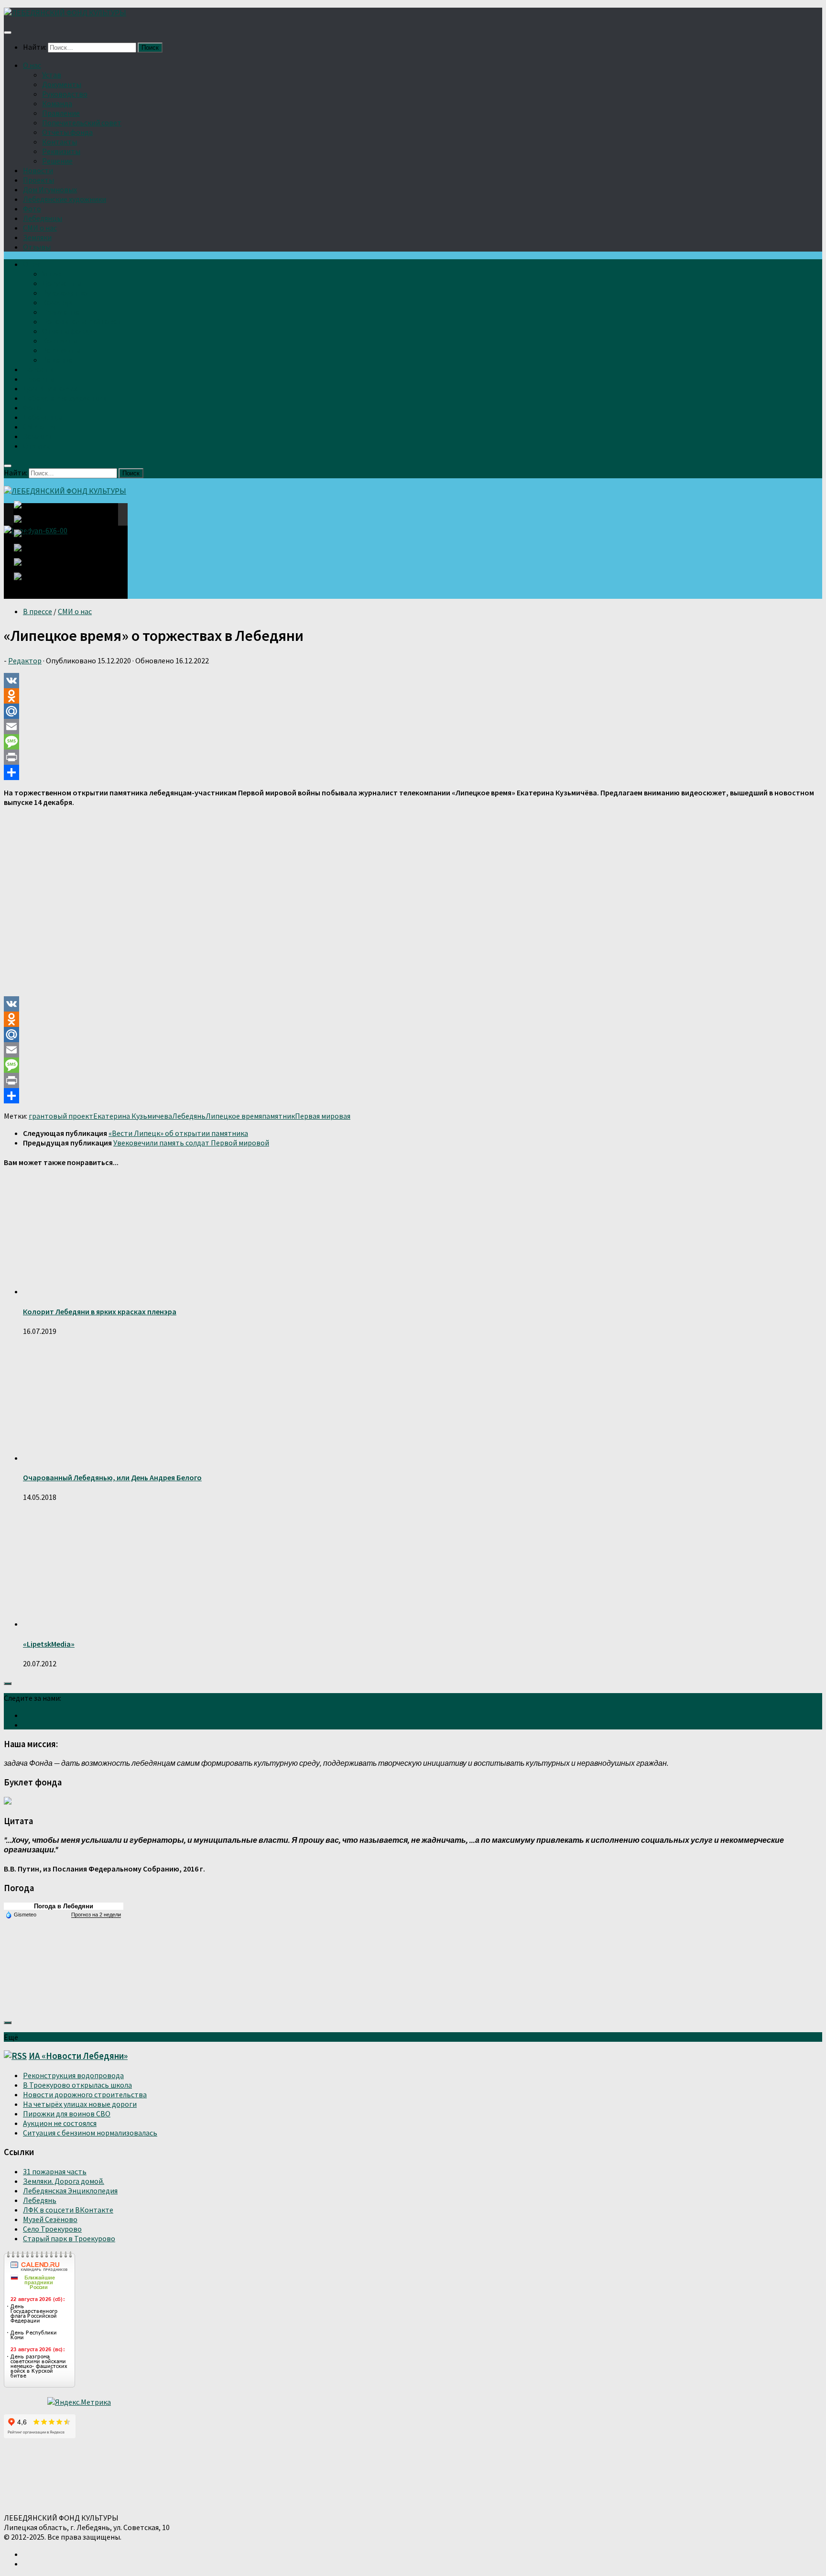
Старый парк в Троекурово (69, 2238)
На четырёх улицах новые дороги (80, 2104)
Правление (61, 113)
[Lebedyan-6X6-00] (31, 514)
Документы (62, 84)
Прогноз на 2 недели (96, 1915)
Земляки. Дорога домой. (64, 2181)
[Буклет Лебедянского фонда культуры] (8, 1802)
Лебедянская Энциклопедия (70, 2191)
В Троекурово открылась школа (77, 2085)
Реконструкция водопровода (73, 2075)
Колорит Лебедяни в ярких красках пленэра (100, 1311)
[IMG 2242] (28, 539)
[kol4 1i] (28, 568)
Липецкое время (234, 1116)
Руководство (65, 94)
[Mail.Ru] (413, 711)
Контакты (60, 142)
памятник (278, 1116)
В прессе (38, 611)
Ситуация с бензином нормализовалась (90, 2133)
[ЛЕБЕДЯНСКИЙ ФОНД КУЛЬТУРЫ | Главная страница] (65, 12)
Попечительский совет (82, 122)
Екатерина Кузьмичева (133, 1116)
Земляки (37, 237)
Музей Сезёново (50, 2219)
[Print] (413, 757)
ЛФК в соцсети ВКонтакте (68, 2210)
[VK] (413, 681)
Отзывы (37, 247)
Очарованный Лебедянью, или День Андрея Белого (112, 1477)
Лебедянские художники (65, 199)
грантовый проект (61, 1116)
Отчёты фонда (67, 132)
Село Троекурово (52, 2229)
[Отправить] (413, 772)
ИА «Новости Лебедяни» (78, 2056)
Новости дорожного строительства (85, 2094)
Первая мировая (323, 1116)
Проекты (38, 180)
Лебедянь (189, 1116)
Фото (32, 209)
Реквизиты (61, 151)
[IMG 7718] (28, 525)
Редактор (25, 661)
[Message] (413, 742)
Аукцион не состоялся (60, 2123)
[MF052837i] (31, 581)
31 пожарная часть (55, 2171)
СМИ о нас (40, 228)
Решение (57, 161)
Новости (38, 170)
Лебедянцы (43, 218)
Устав (52, 75)
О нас (32, 65)
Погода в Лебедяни (64, 1906)
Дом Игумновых (50, 189)
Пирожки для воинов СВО (67, 2114)
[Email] (413, 727)
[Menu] (8, 33)
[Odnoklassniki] (413, 696)
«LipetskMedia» (49, 1644)
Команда (57, 103)
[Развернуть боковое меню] (8, 1684)
